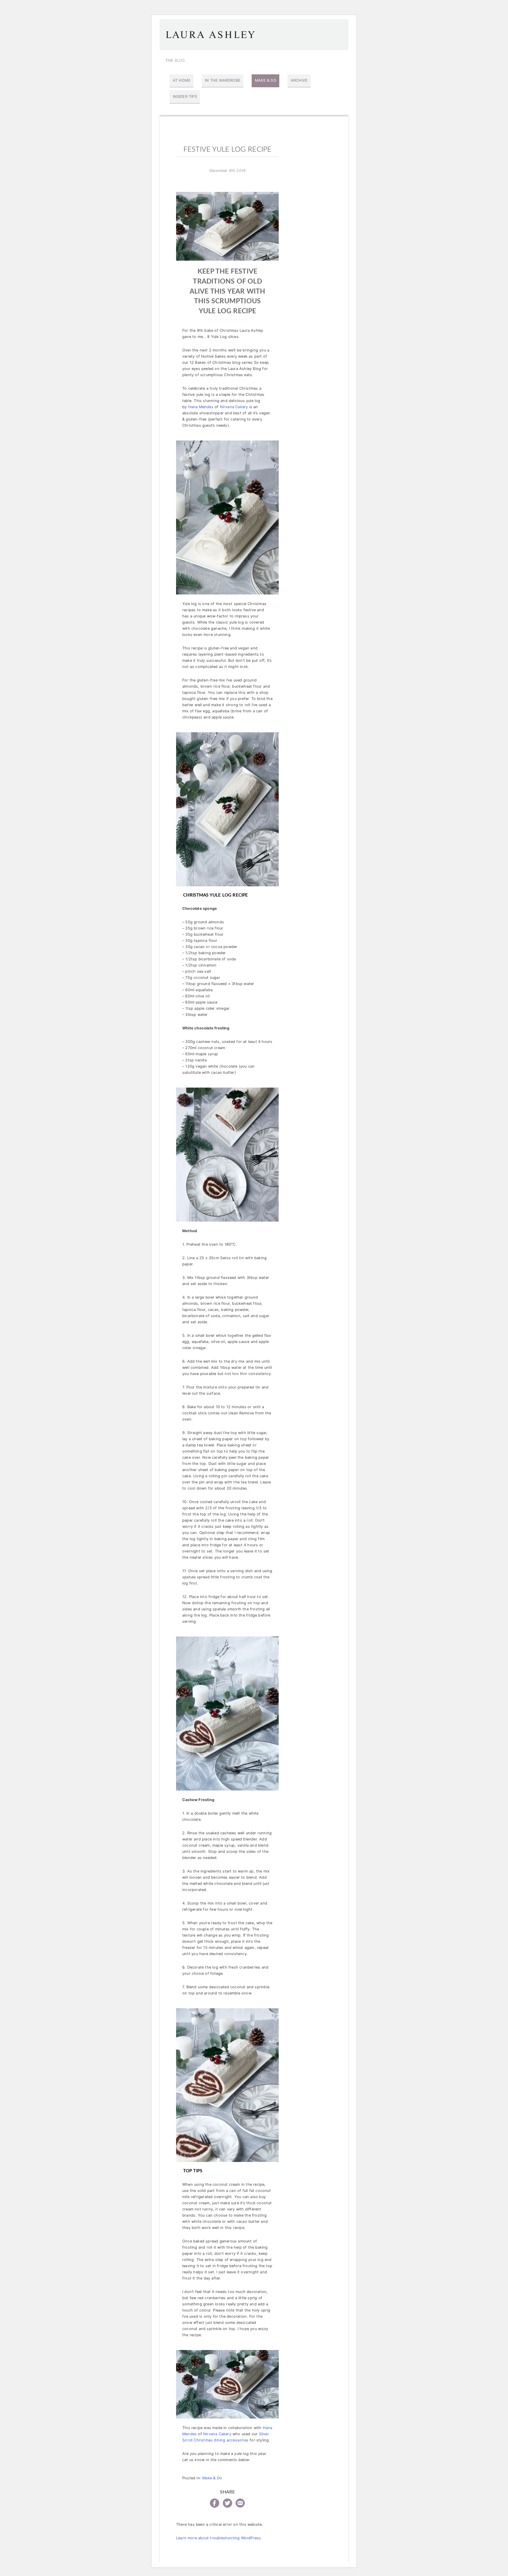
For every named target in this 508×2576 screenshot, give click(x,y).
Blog (175, 60)
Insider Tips (185, 97)
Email (240, 2503)
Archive (299, 80)
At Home (182, 80)
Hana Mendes (201, 407)
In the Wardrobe (223, 80)
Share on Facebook (215, 2503)
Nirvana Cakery (234, 407)
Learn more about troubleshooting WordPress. (219, 2538)
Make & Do (266, 80)
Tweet (228, 2503)
